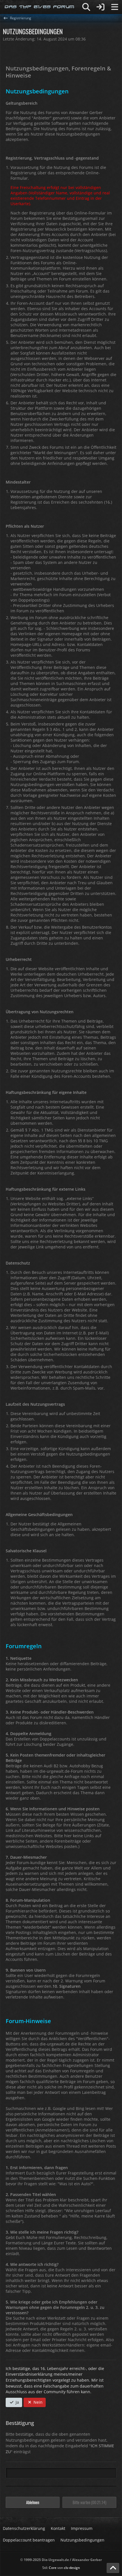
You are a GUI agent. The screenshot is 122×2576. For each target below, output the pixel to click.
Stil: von (61, 2568)
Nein (37, 2402)
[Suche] (86, 7)
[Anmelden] (100, 7)
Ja (17, 2402)
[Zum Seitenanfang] (113, 2568)
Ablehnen (33, 2502)
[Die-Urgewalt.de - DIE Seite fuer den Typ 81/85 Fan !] (40, 7)
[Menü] (115, 7)
